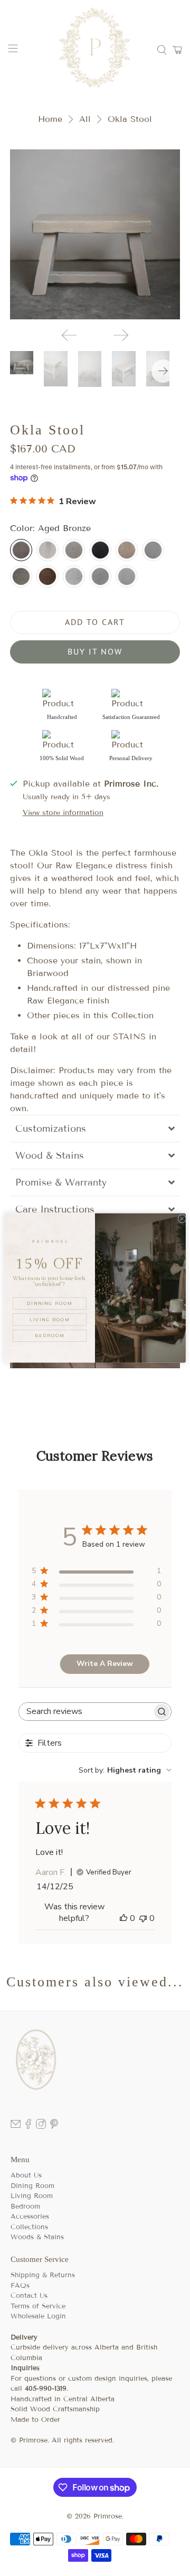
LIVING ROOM (49, 1320)
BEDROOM (49, 1336)
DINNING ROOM (49, 1303)
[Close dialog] (182, 1219)
